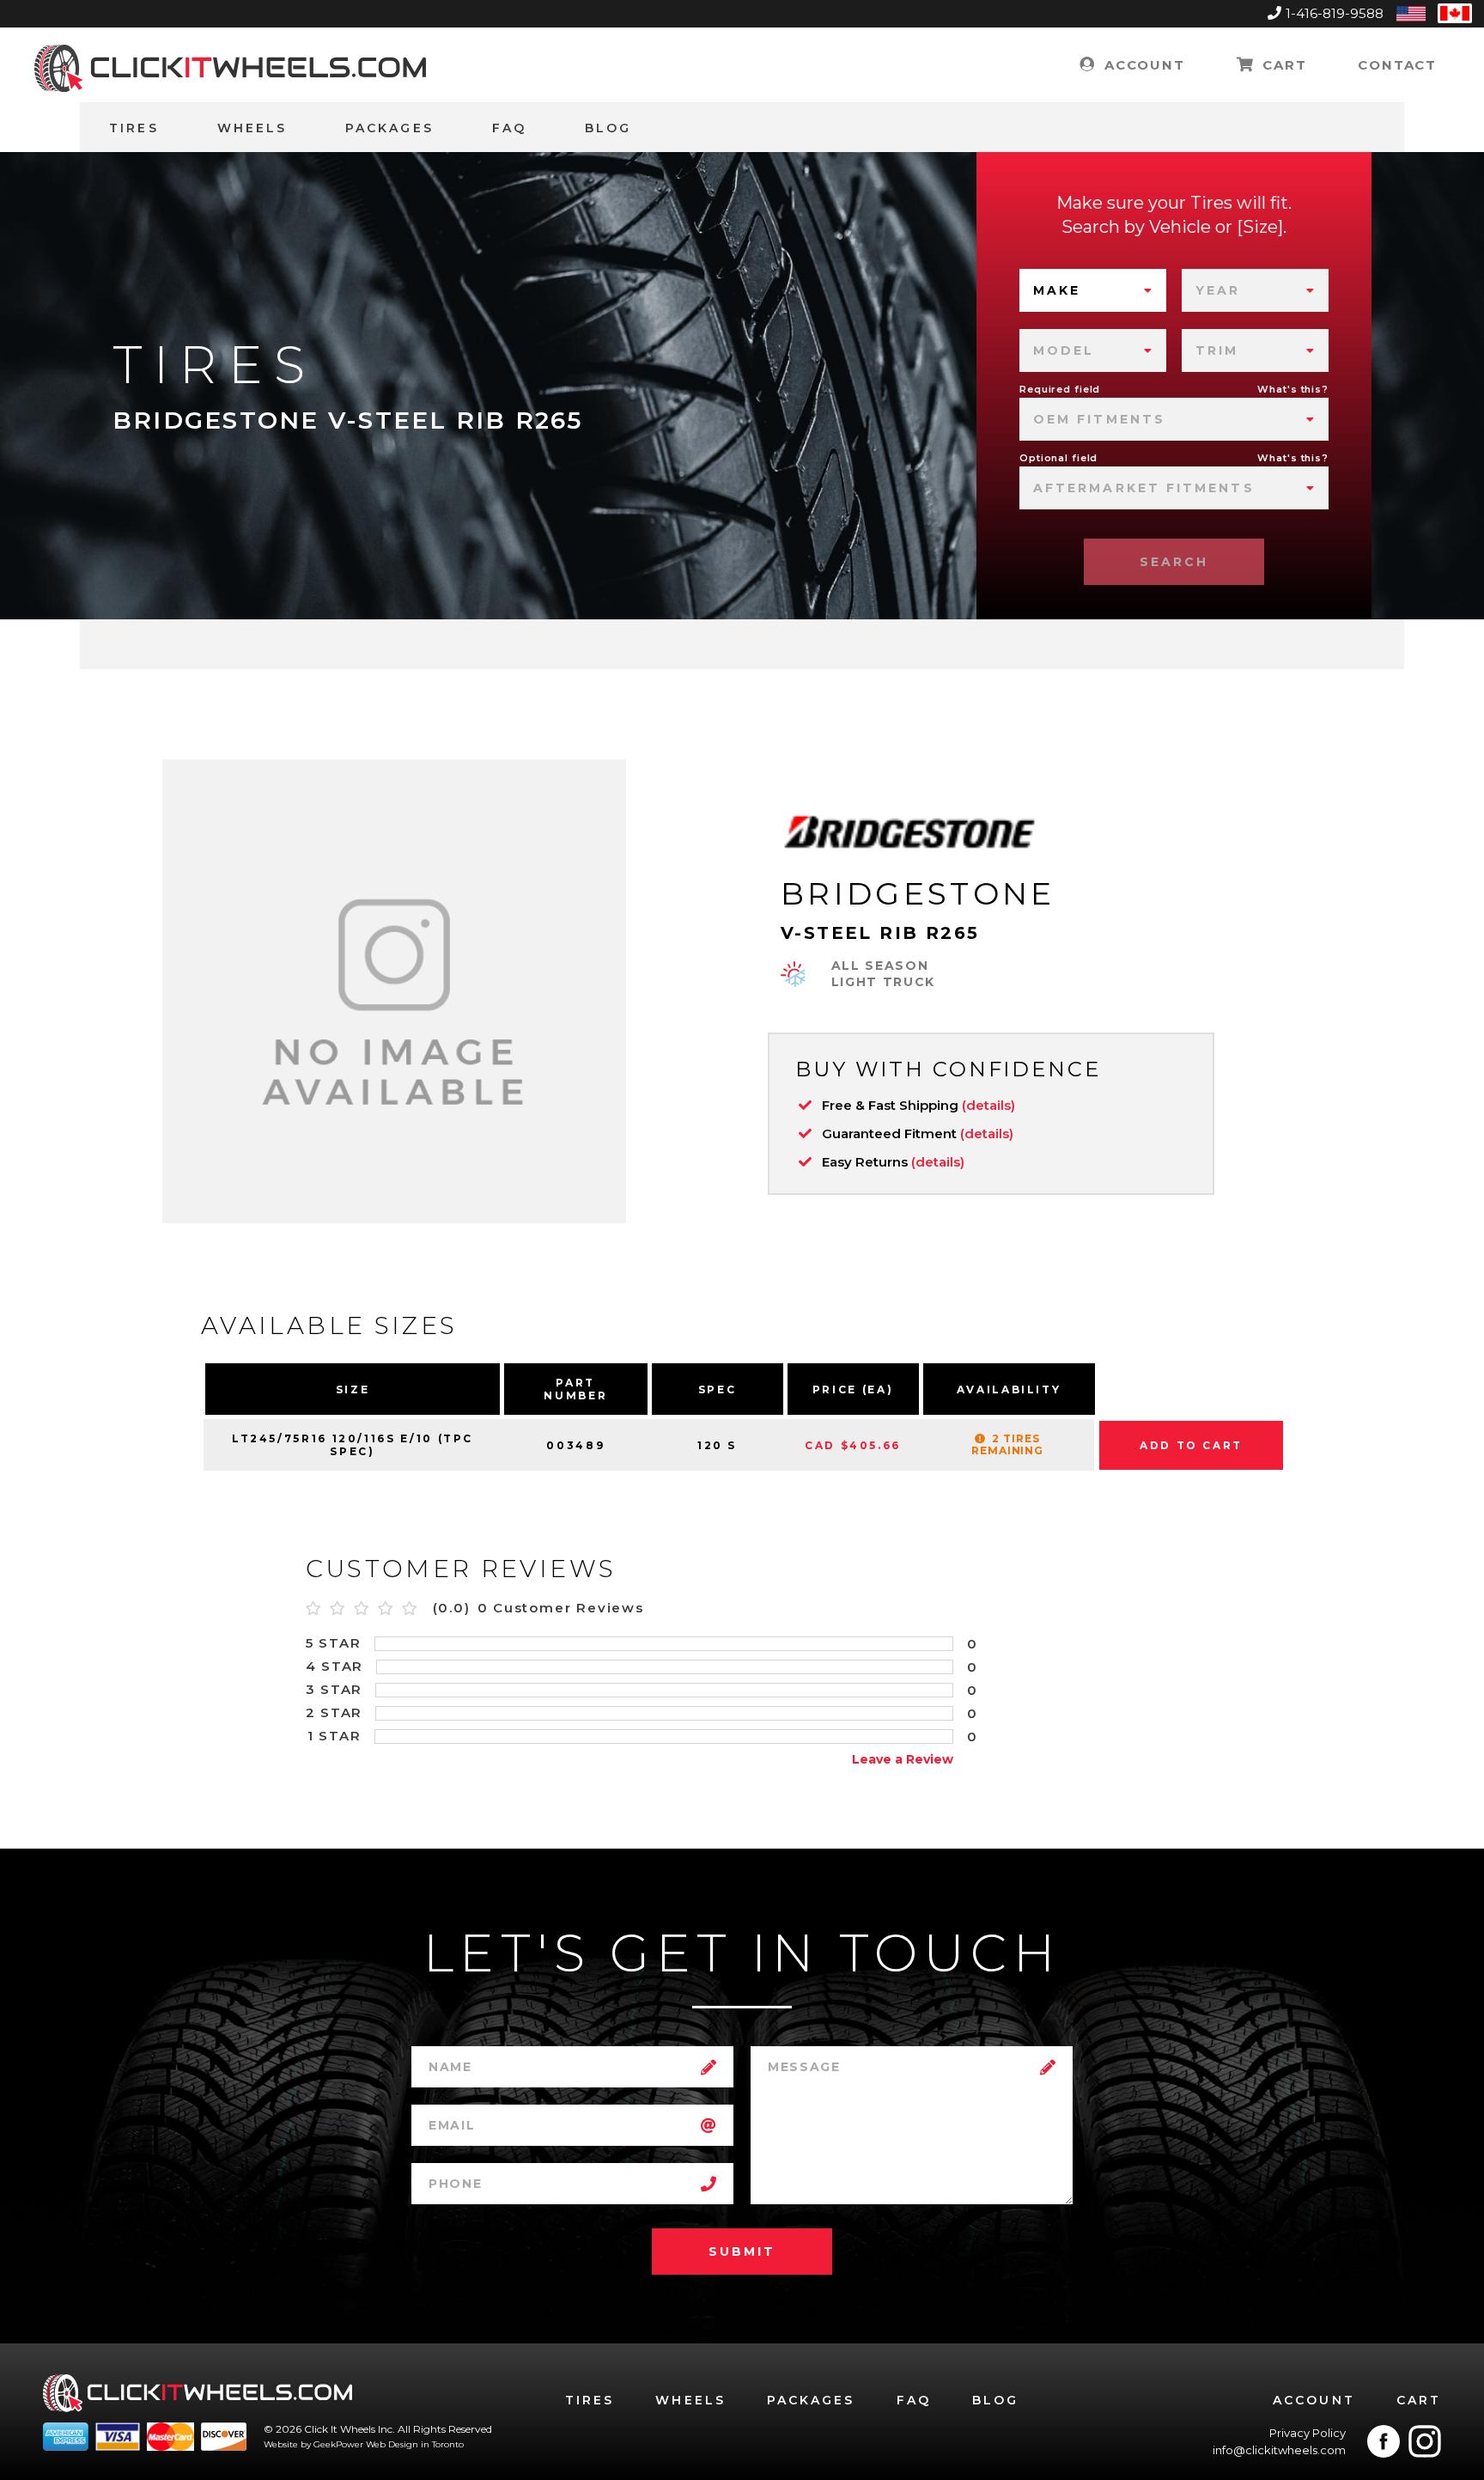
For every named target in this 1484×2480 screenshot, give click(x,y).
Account (1142, 65)
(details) (988, 1105)
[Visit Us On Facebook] (1384, 2441)
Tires (134, 128)
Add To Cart (1191, 1445)
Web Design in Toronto (415, 2444)
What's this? (1293, 389)
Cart (1282, 65)
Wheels (252, 128)
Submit (742, 2251)
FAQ (509, 128)
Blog (608, 128)
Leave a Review (903, 1759)
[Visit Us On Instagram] (1425, 2441)
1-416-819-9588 (1335, 13)
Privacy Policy (1308, 2433)
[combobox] (1093, 290)
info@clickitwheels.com (1279, 2450)
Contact (1397, 65)
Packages (389, 128)
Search (1174, 562)
